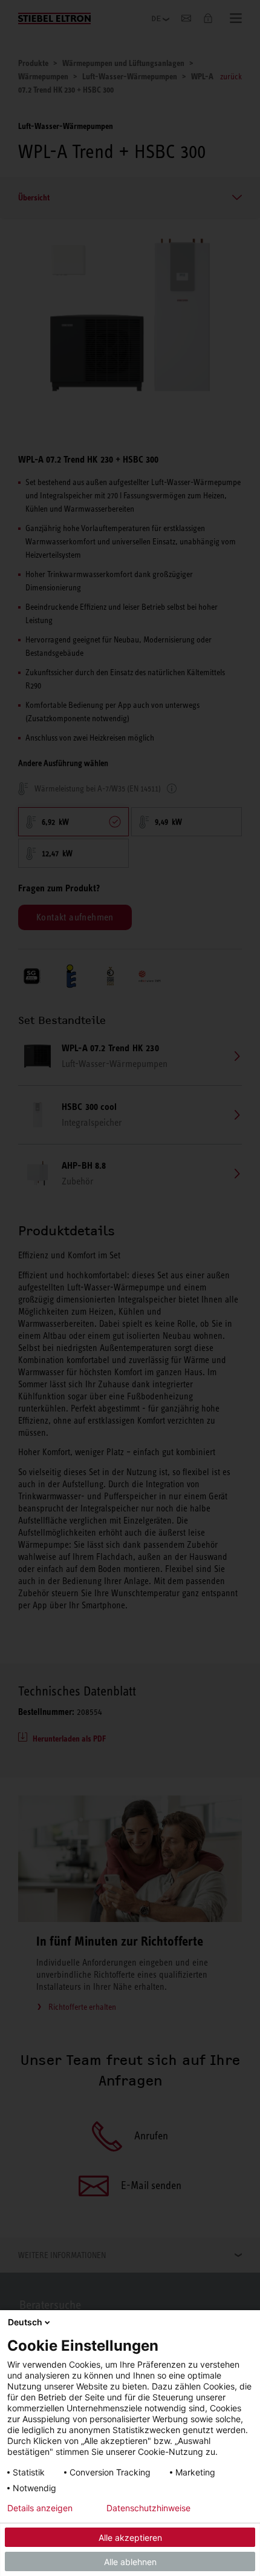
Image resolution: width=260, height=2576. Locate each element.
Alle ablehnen (130, 2562)
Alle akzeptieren (130, 2538)
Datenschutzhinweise (148, 2508)
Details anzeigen (40, 2508)
